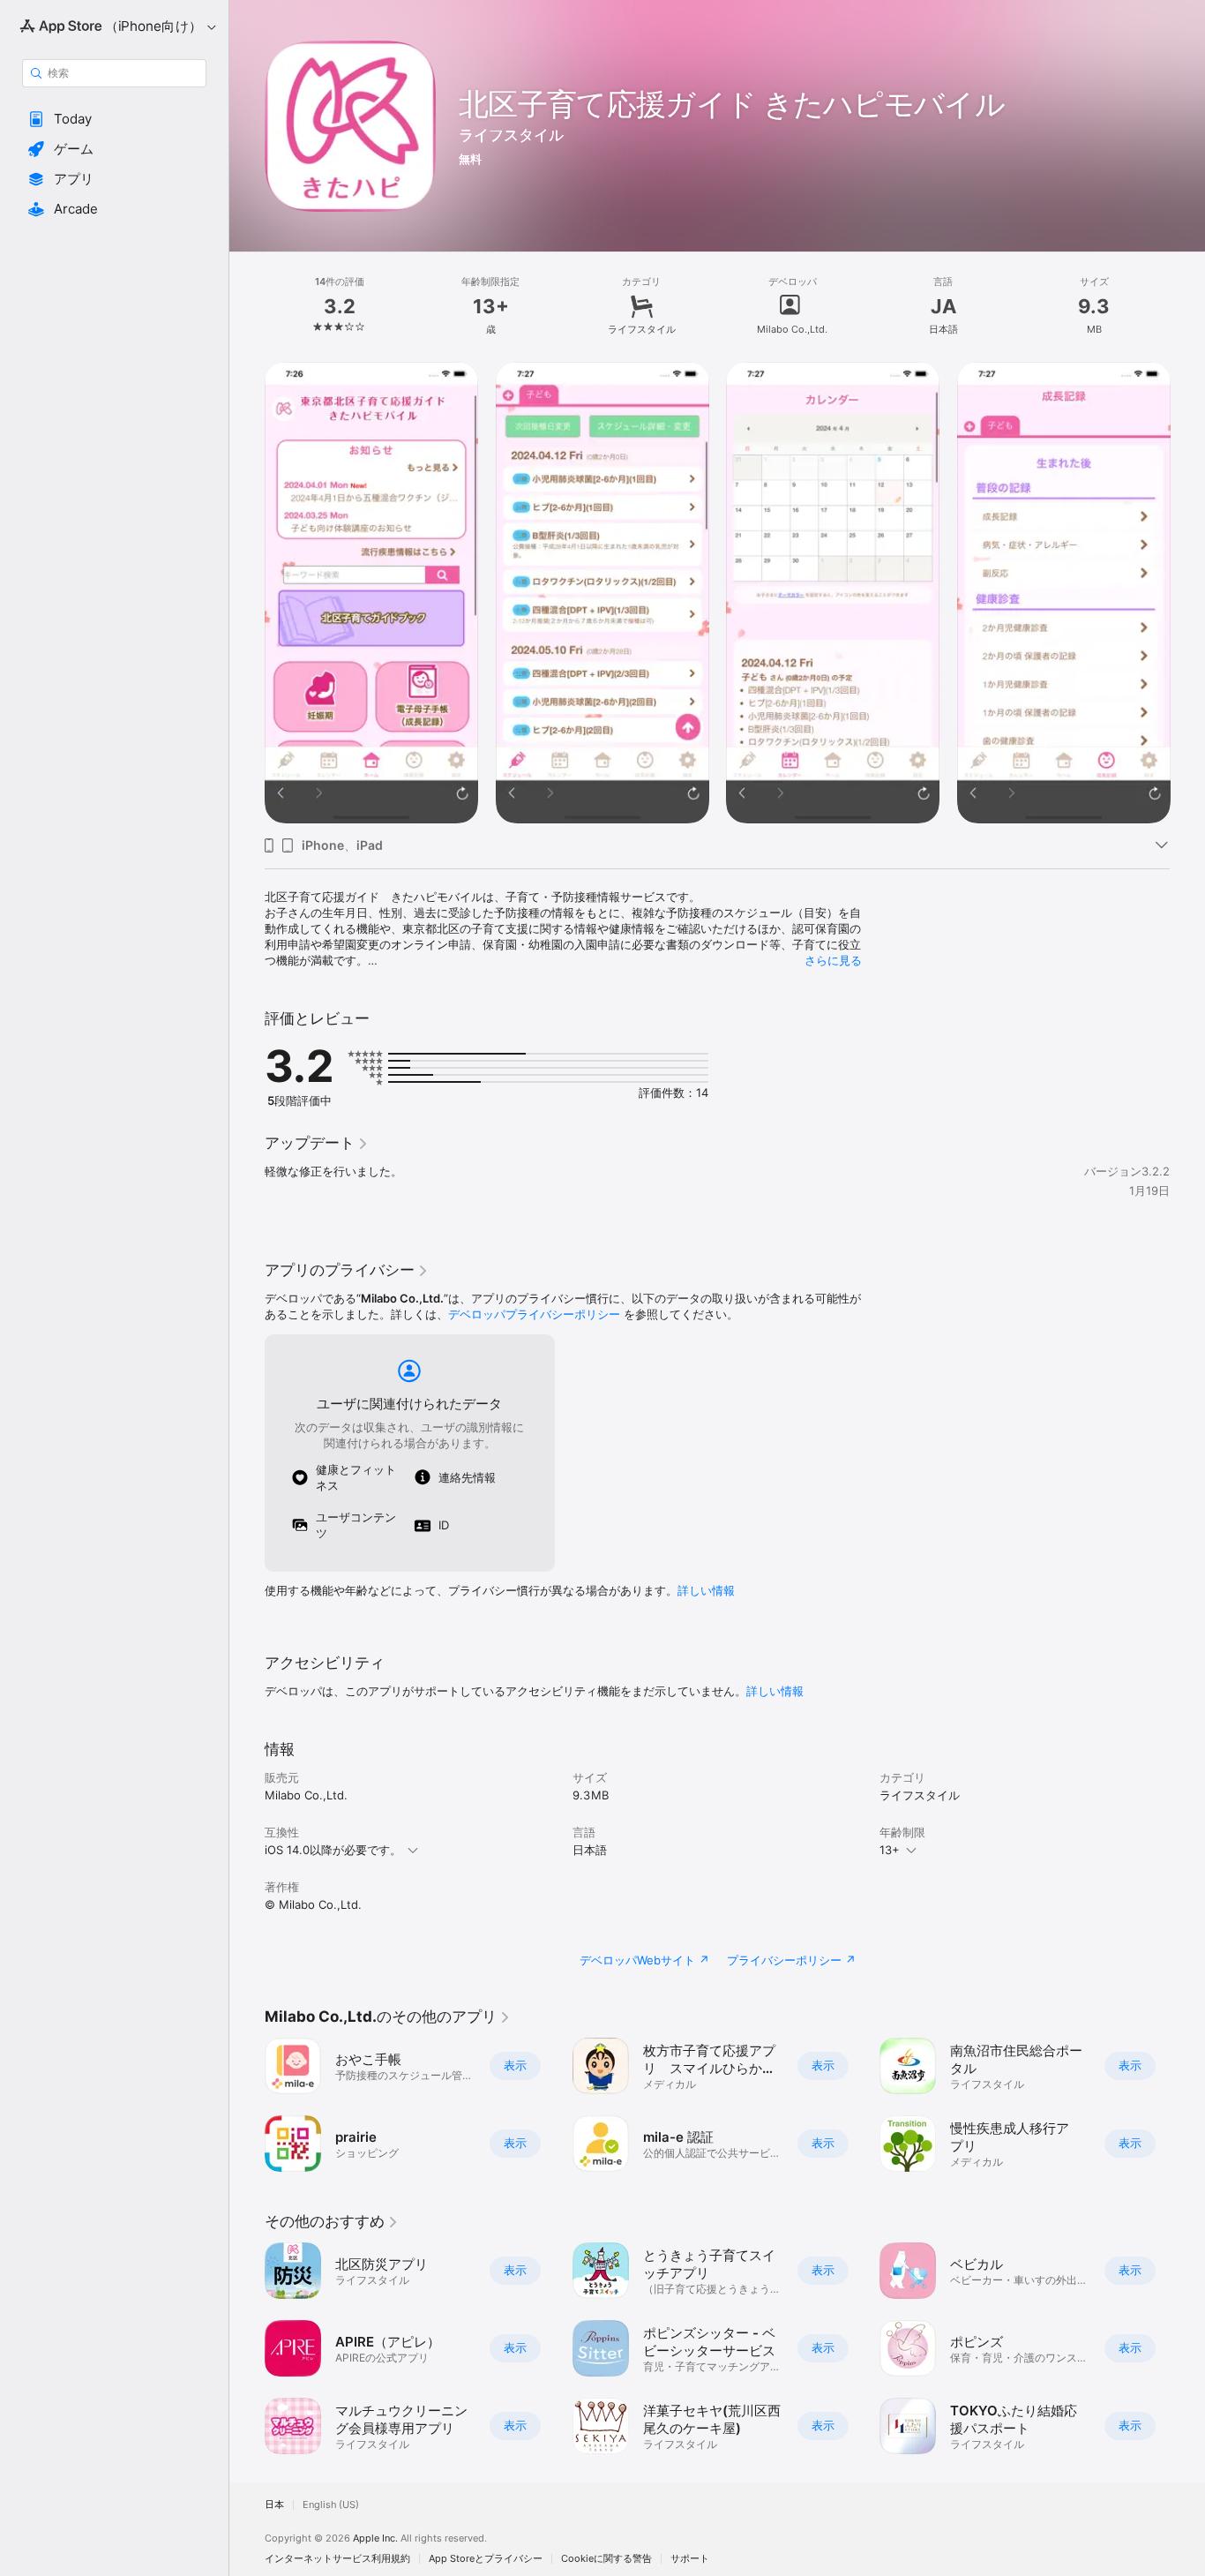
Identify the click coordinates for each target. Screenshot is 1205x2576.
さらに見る (833, 960)
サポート (690, 2559)
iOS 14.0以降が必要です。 (333, 1850)
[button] (114, 119)
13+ (890, 1850)
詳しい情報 (706, 1590)
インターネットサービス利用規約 (337, 2559)
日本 (274, 2505)
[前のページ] (247, 2105)
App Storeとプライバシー (486, 2559)
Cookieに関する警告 (606, 2559)
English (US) (331, 2505)
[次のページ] (1187, 2105)
